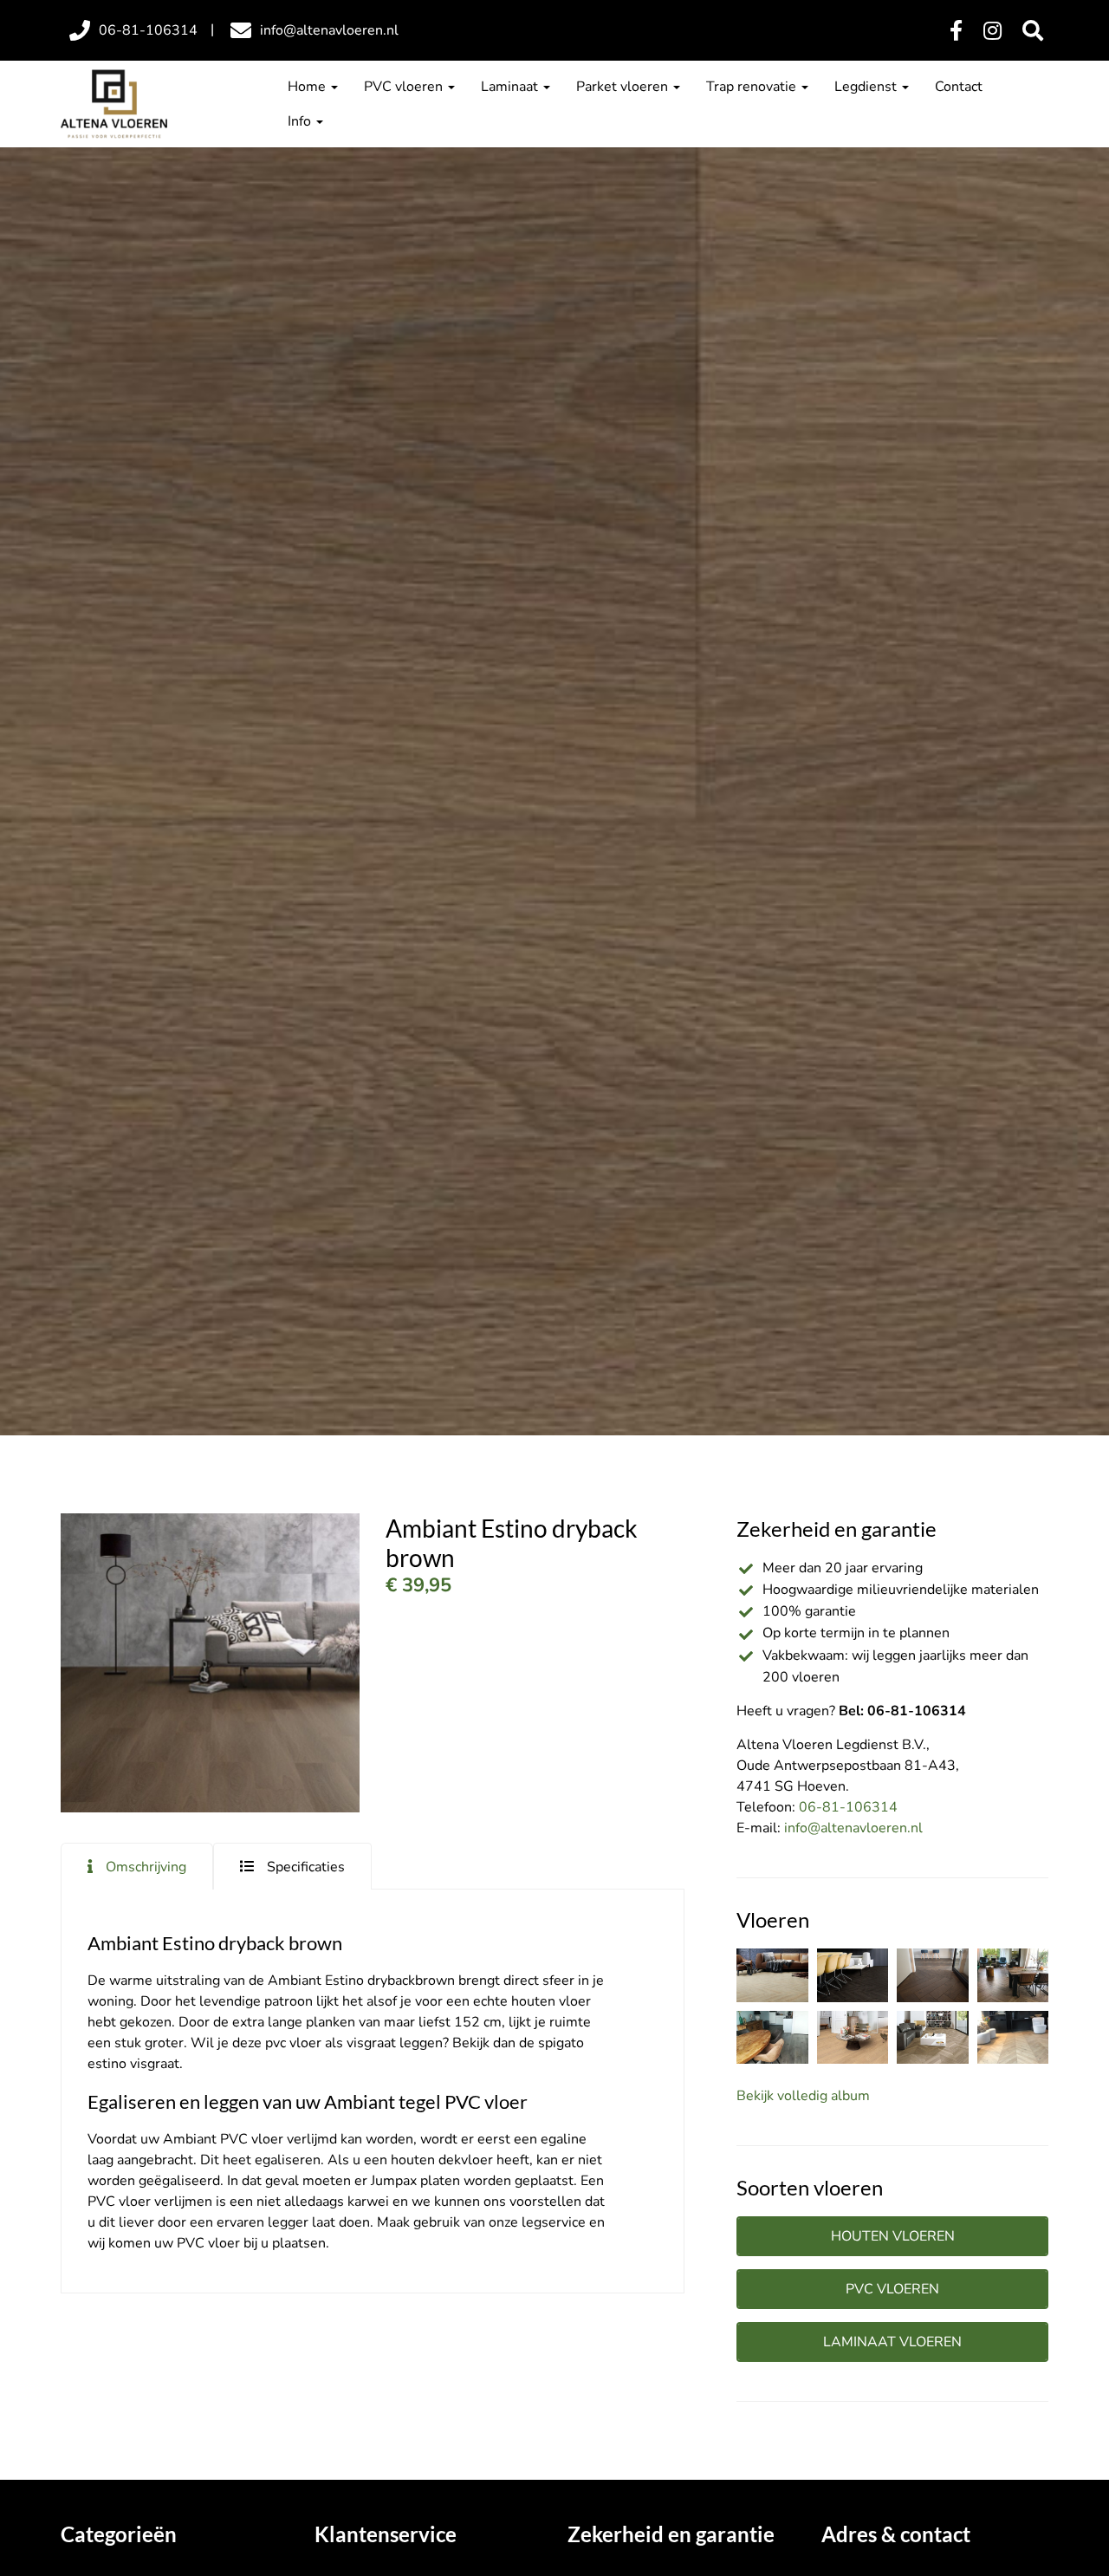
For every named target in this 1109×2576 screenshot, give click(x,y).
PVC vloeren (405, 87)
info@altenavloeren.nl (853, 1828)
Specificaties (306, 1867)
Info (301, 121)
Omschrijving (146, 1867)
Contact (959, 87)
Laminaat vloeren (892, 2342)
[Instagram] (992, 31)
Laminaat (511, 87)
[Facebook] (956, 31)
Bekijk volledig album (803, 2096)
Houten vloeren (893, 2236)
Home (308, 87)
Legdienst (867, 87)
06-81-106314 (848, 1807)
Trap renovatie (753, 87)
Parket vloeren (624, 87)
